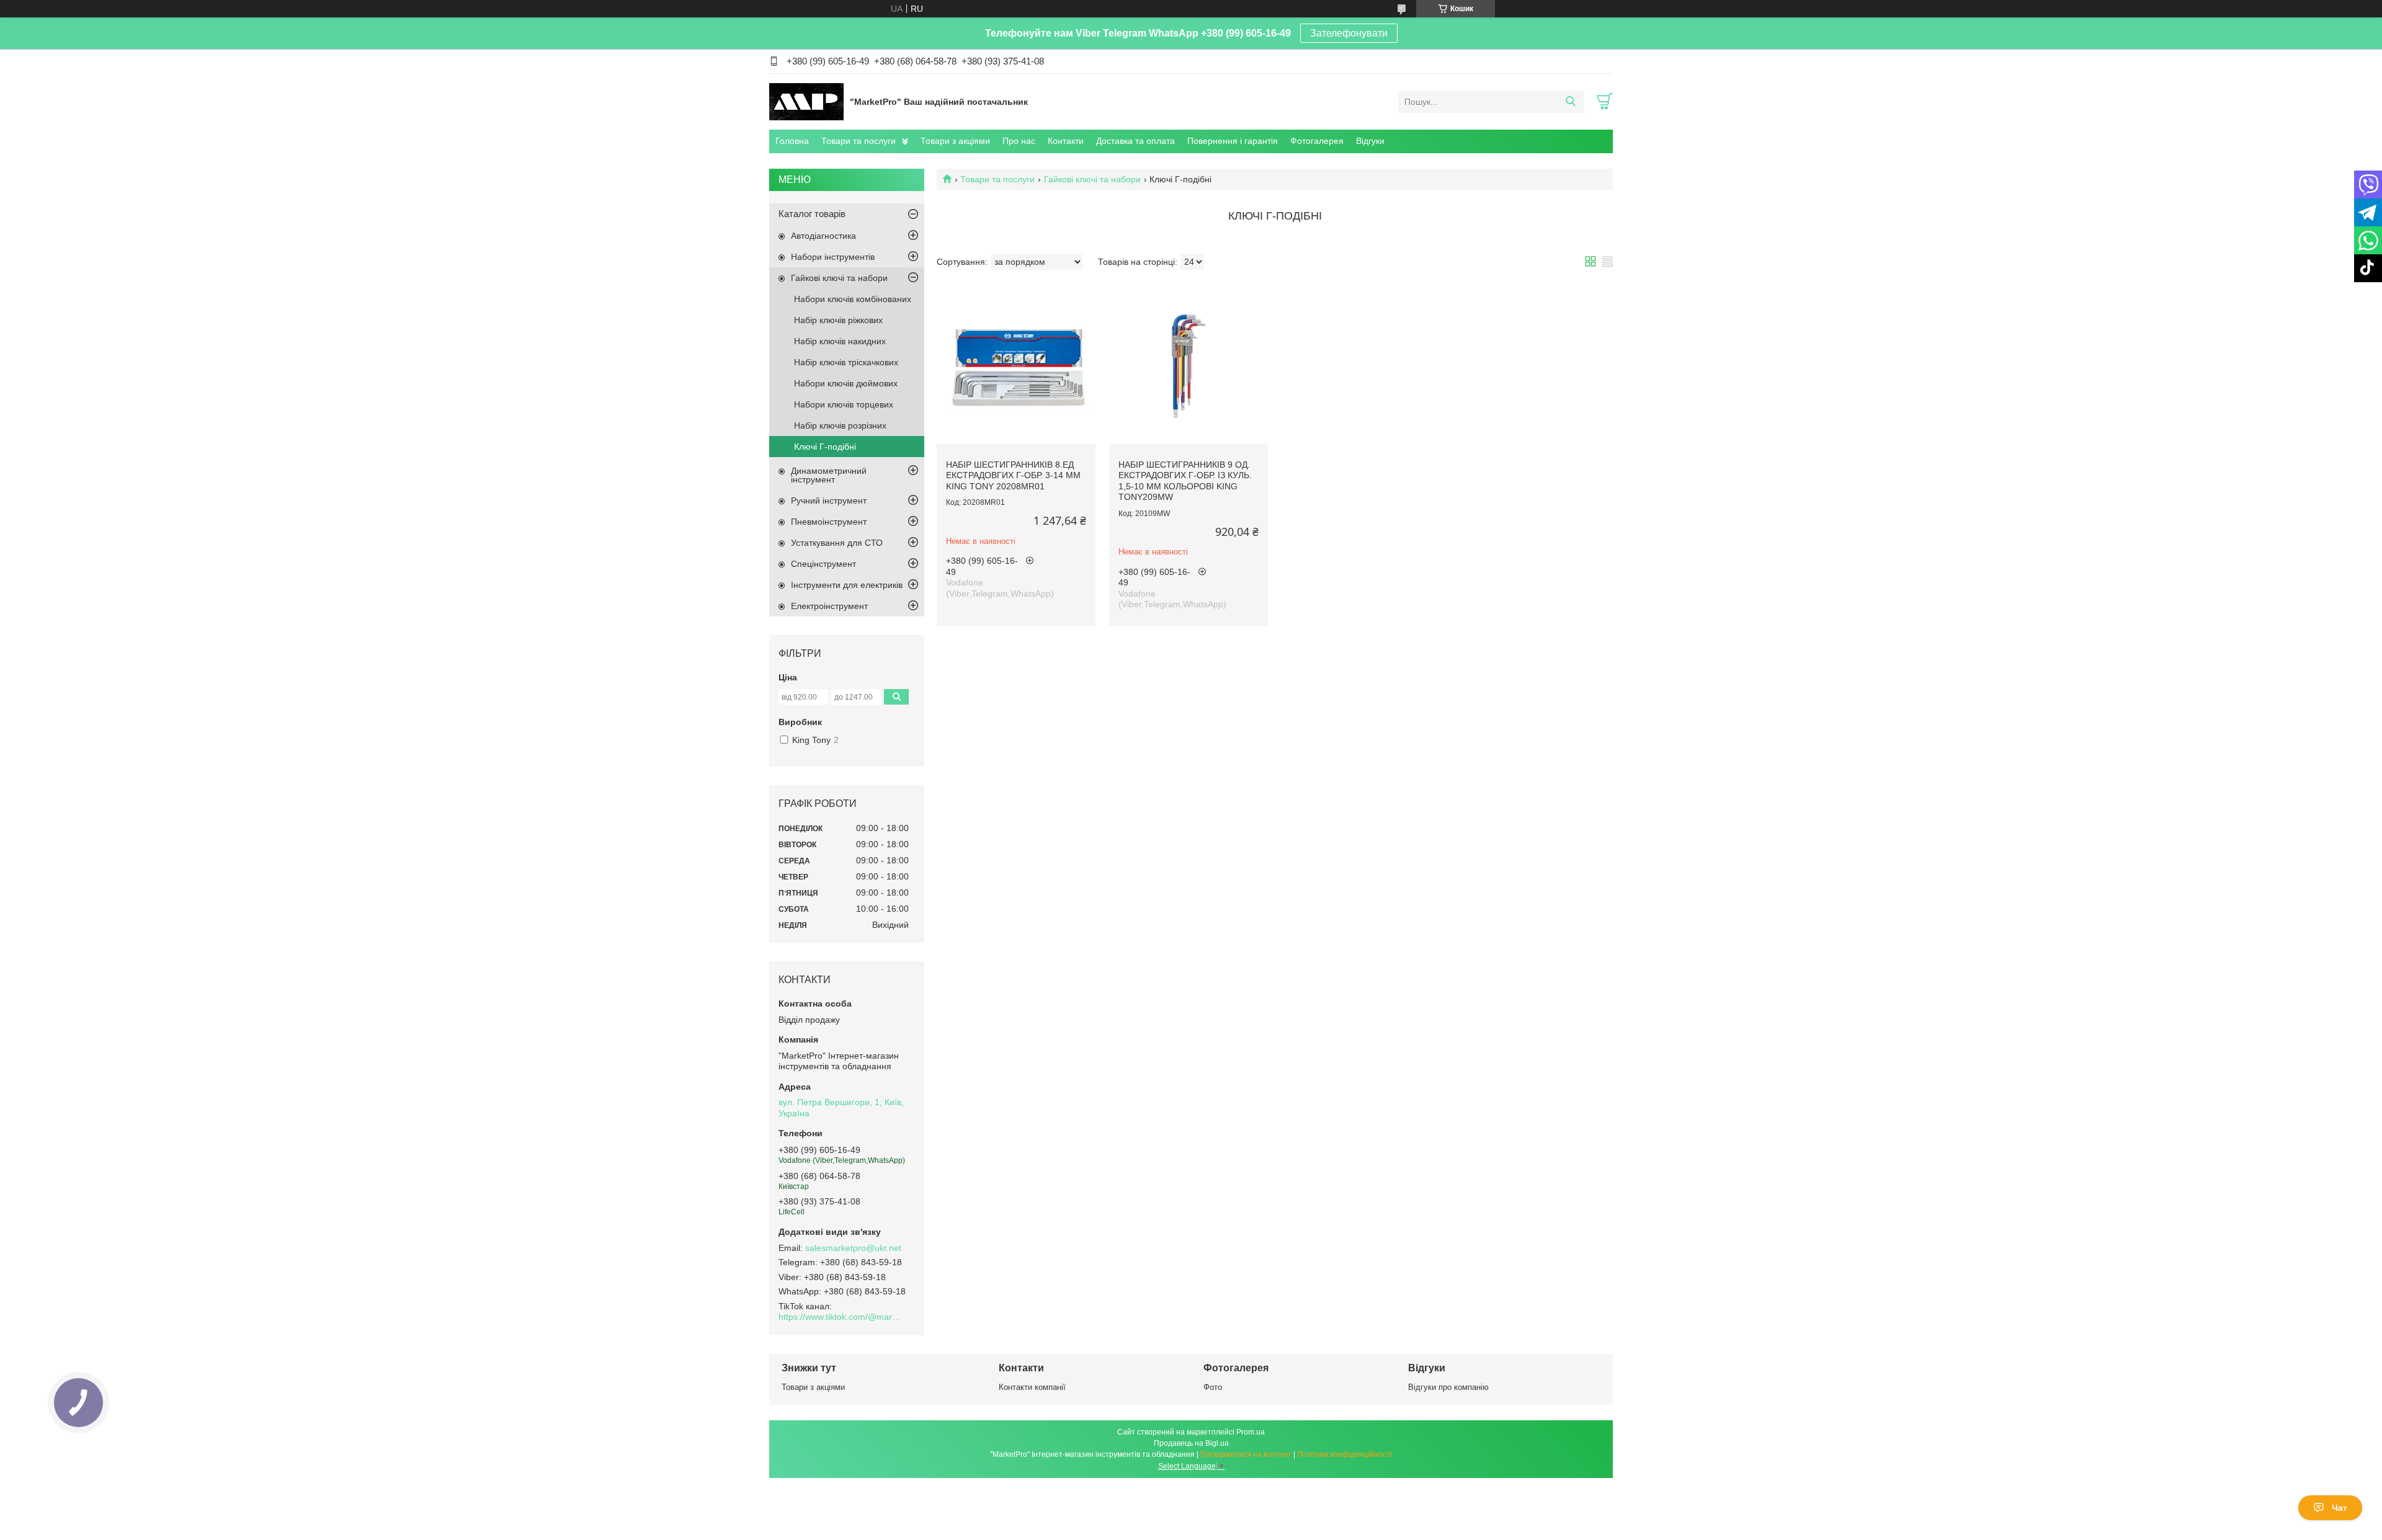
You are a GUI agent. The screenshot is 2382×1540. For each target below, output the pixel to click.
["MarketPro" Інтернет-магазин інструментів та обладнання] (806, 101)
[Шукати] (1570, 102)
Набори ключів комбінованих (853, 299)
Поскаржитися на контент (1246, 1454)
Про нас (1019, 141)
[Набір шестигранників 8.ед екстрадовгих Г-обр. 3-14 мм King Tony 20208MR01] (1016, 365)
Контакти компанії (1032, 1387)
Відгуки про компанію (1448, 1387)
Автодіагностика (823, 236)
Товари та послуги (859, 141)
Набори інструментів (833, 257)
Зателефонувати (1349, 33)
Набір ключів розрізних (840, 425)
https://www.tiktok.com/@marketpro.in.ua (841, 1317)
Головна (792, 141)
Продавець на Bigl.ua (1191, 1443)
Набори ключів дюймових (846, 383)
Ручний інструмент (829, 501)
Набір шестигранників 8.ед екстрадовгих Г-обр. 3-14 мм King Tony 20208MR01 (1013, 475)
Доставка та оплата (1135, 141)
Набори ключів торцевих (844, 404)
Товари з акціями (955, 141)
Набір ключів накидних (840, 341)
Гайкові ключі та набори (1092, 179)
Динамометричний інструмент (829, 475)
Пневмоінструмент (829, 522)
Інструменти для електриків (847, 585)
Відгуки (1370, 141)
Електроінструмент (829, 606)
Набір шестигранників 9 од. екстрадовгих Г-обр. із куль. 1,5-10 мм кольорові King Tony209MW (1185, 481)
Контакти (1066, 141)
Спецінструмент (823, 564)
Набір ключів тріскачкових (846, 362)
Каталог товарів (812, 214)
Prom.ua (1251, 1432)
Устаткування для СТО (837, 543)
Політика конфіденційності (1345, 1454)
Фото (1213, 1387)
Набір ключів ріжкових (838, 320)
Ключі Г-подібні (825, 447)
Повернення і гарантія (1233, 141)
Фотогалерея (1317, 141)
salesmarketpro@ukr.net (853, 1248)
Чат (2340, 1508)
